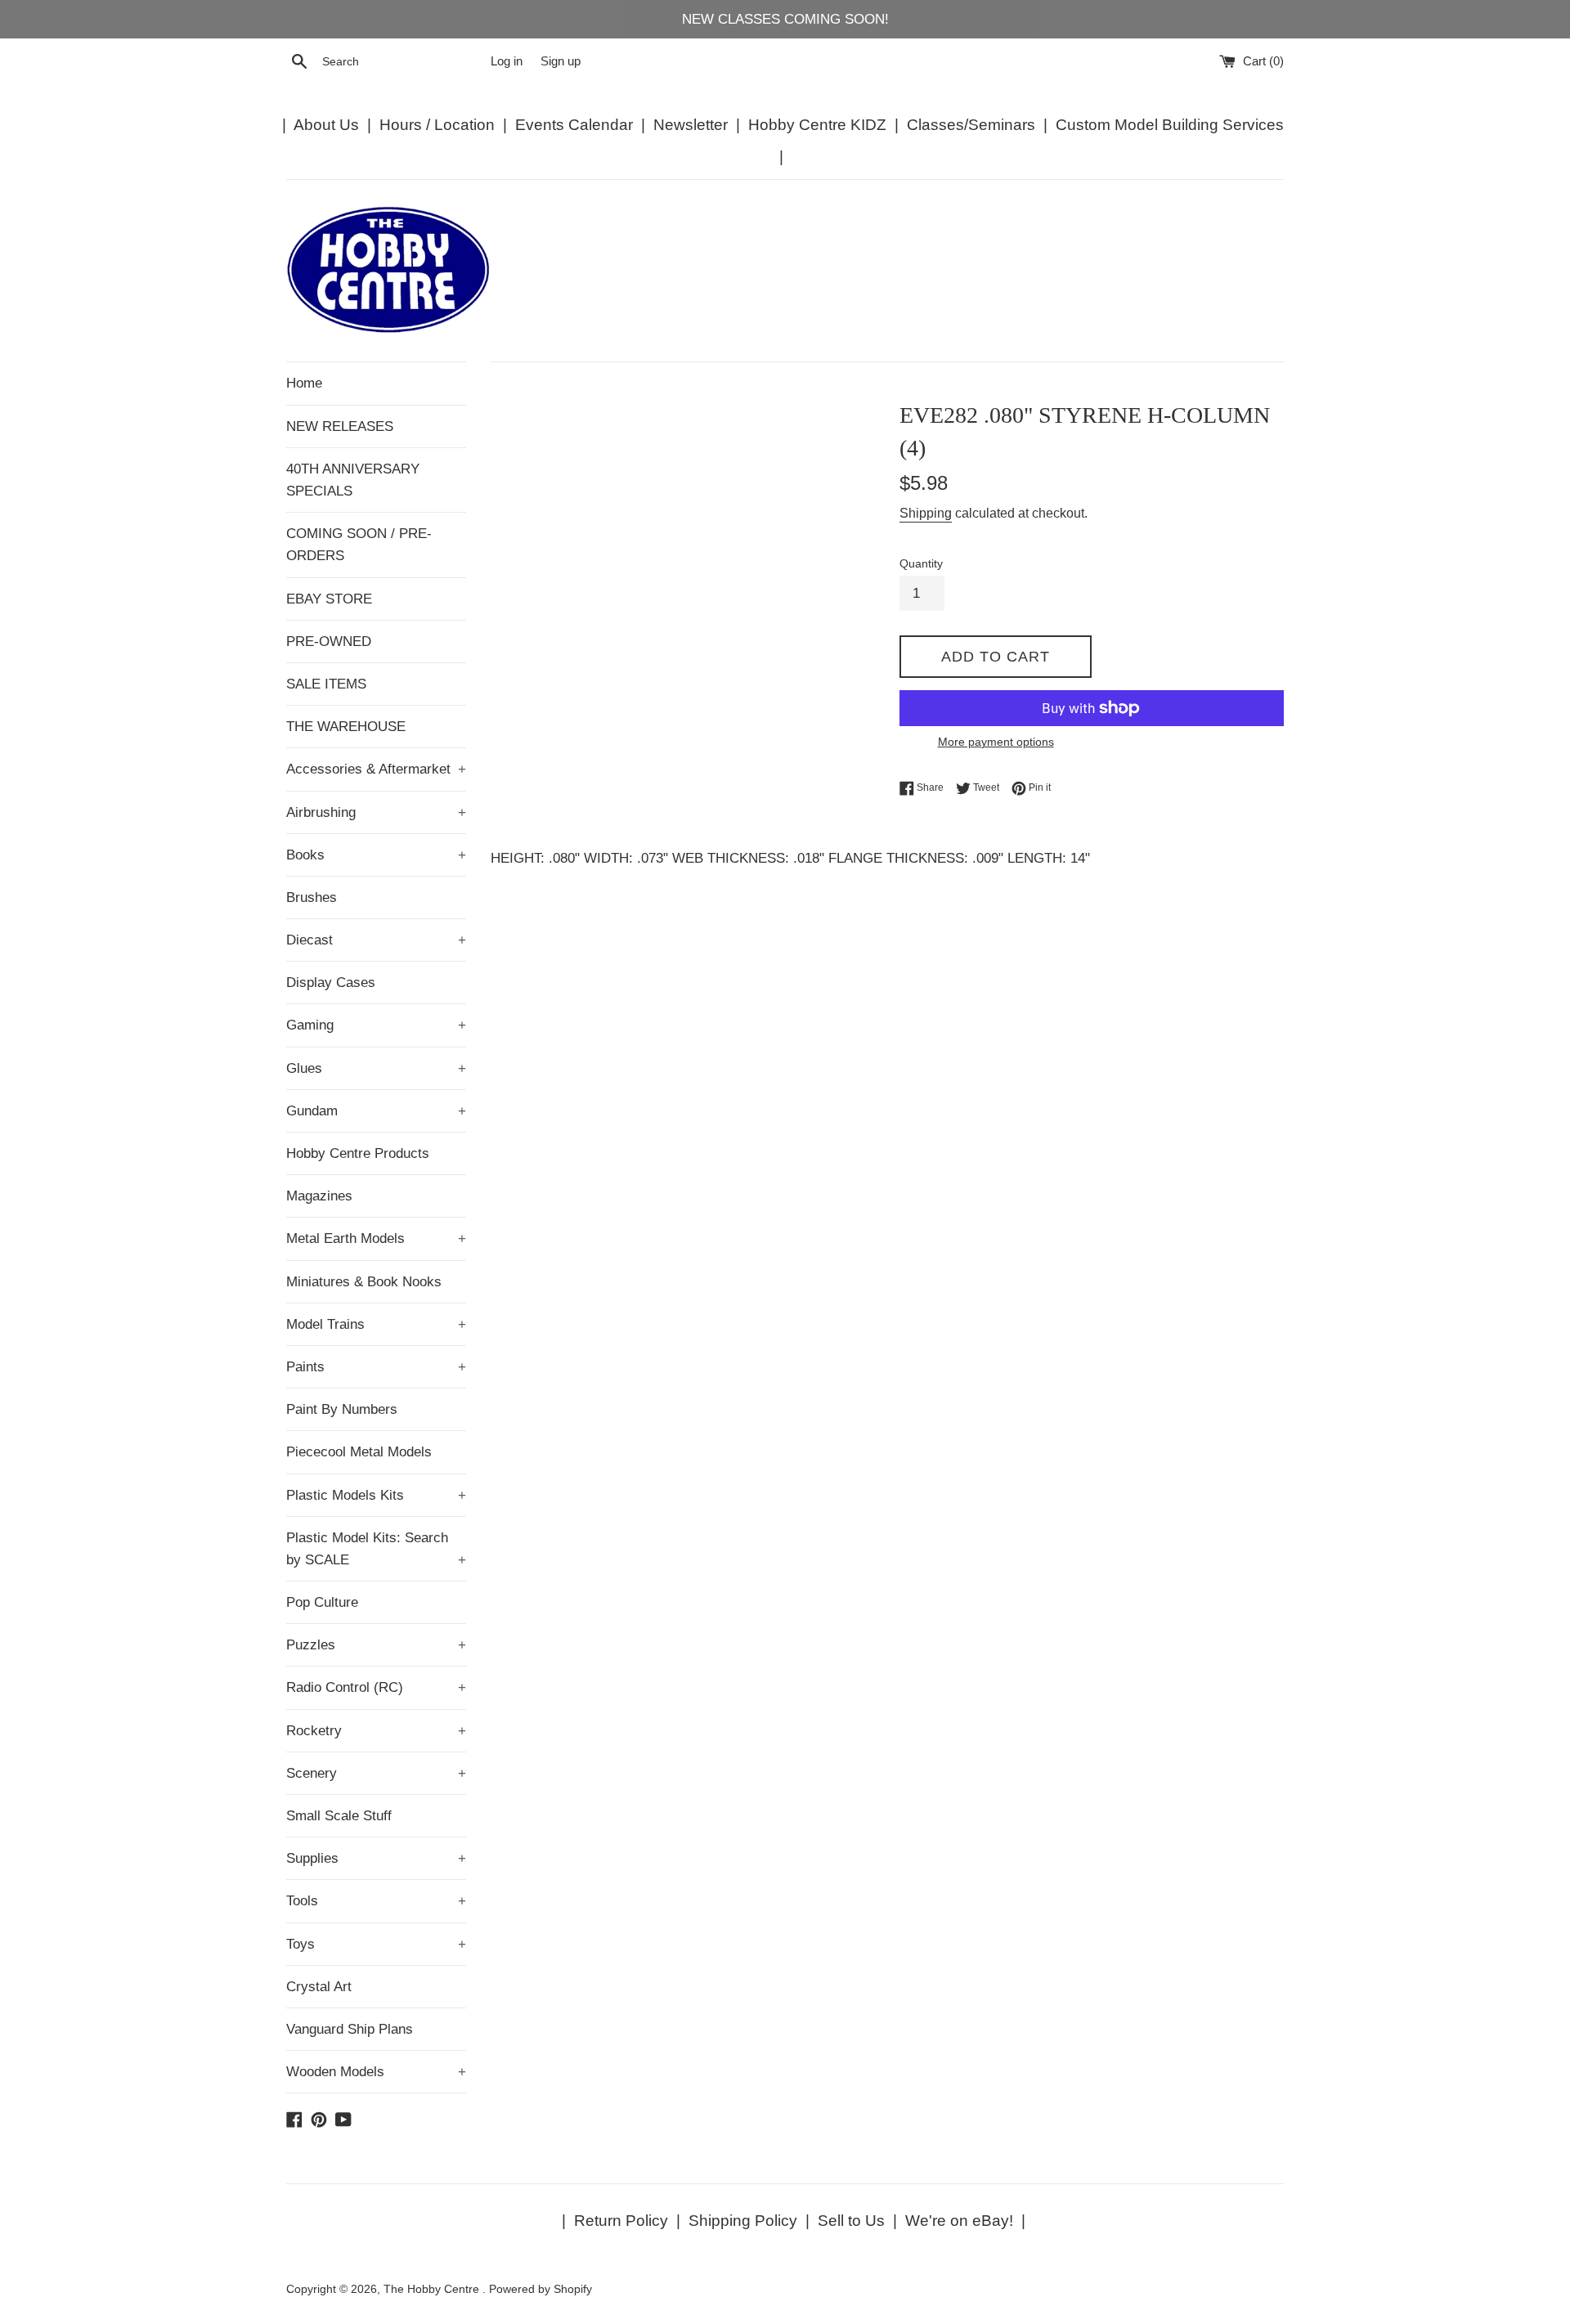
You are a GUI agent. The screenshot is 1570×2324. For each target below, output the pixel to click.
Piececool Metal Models (359, 1452)
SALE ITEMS (326, 684)
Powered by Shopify (541, 2289)
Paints (376, 1367)
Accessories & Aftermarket (376, 769)
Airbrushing (376, 812)
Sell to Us (851, 2221)
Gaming (376, 1025)
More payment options (996, 742)
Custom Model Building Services (1170, 125)
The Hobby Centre (433, 2289)
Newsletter (691, 125)
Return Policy (621, 2221)
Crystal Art (319, 1987)
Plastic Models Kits (376, 1495)
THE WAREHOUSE (346, 727)
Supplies (376, 1858)
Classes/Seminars (971, 125)
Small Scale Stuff (339, 1816)
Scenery (376, 1773)
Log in (507, 61)
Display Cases (331, 983)
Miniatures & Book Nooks (364, 1282)
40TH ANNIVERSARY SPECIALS (353, 480)
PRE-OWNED (329, 642)
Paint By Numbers (342, 1409)
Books (376, 855)
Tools (376, 1901)
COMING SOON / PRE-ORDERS (359, 545)
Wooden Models (376, 2072)
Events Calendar (574, 125)
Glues (376, 1068)
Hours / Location (437, 125)
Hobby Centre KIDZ (817, 125)
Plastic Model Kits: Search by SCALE (376, 1549)
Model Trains (376, 1324)
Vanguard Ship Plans (350, 2029)
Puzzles (376, 1645)
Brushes (312, 897)
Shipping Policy (743, 2221)
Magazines (319, 1196)
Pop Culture (322, 1602)
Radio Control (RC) (376, 1687)
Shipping (926, 513)
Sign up (561, 61)
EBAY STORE (329, 599)
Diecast (376, 940)
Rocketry (376, 1731)
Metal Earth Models (376, 1238)
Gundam (376, 1111)
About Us (326, 125)
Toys (376, 1944)
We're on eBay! (959, 2221)
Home (304, 383)
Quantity (921, 564)
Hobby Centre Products (358, 1153)
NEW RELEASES (340, 426)
